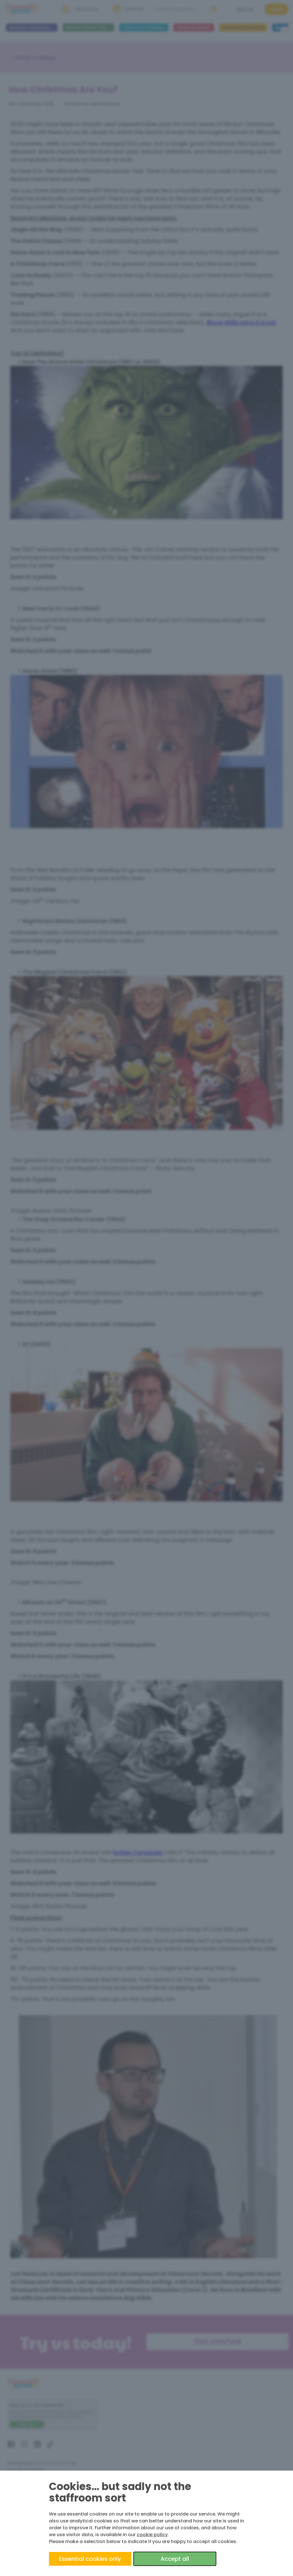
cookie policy (152, 2535)
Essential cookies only (90, 2559)
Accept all (175, 2559)
